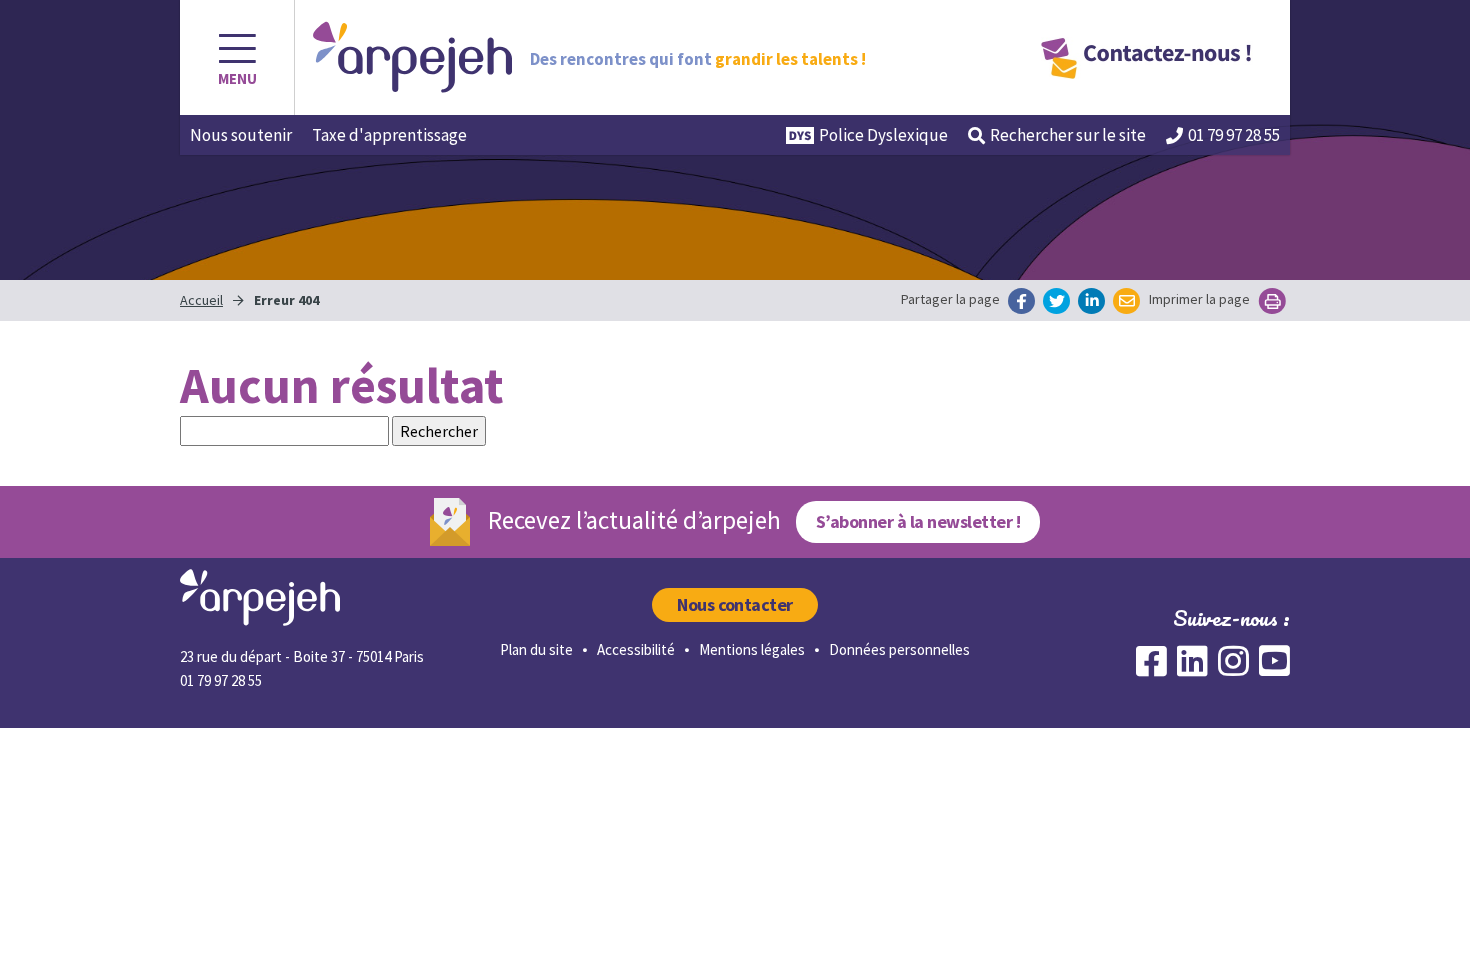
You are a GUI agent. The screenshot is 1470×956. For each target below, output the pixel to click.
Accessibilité (636, 649)
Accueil (201, 300)
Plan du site (536, 649)
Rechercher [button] (1068, 135)
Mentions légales (752, 649)
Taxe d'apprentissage (389, 135)
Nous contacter (735, 604)
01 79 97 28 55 (1234, 135)
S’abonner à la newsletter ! (918, 521)
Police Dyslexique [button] (883, 135)
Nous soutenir (241, 135)
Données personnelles (899, 649)
